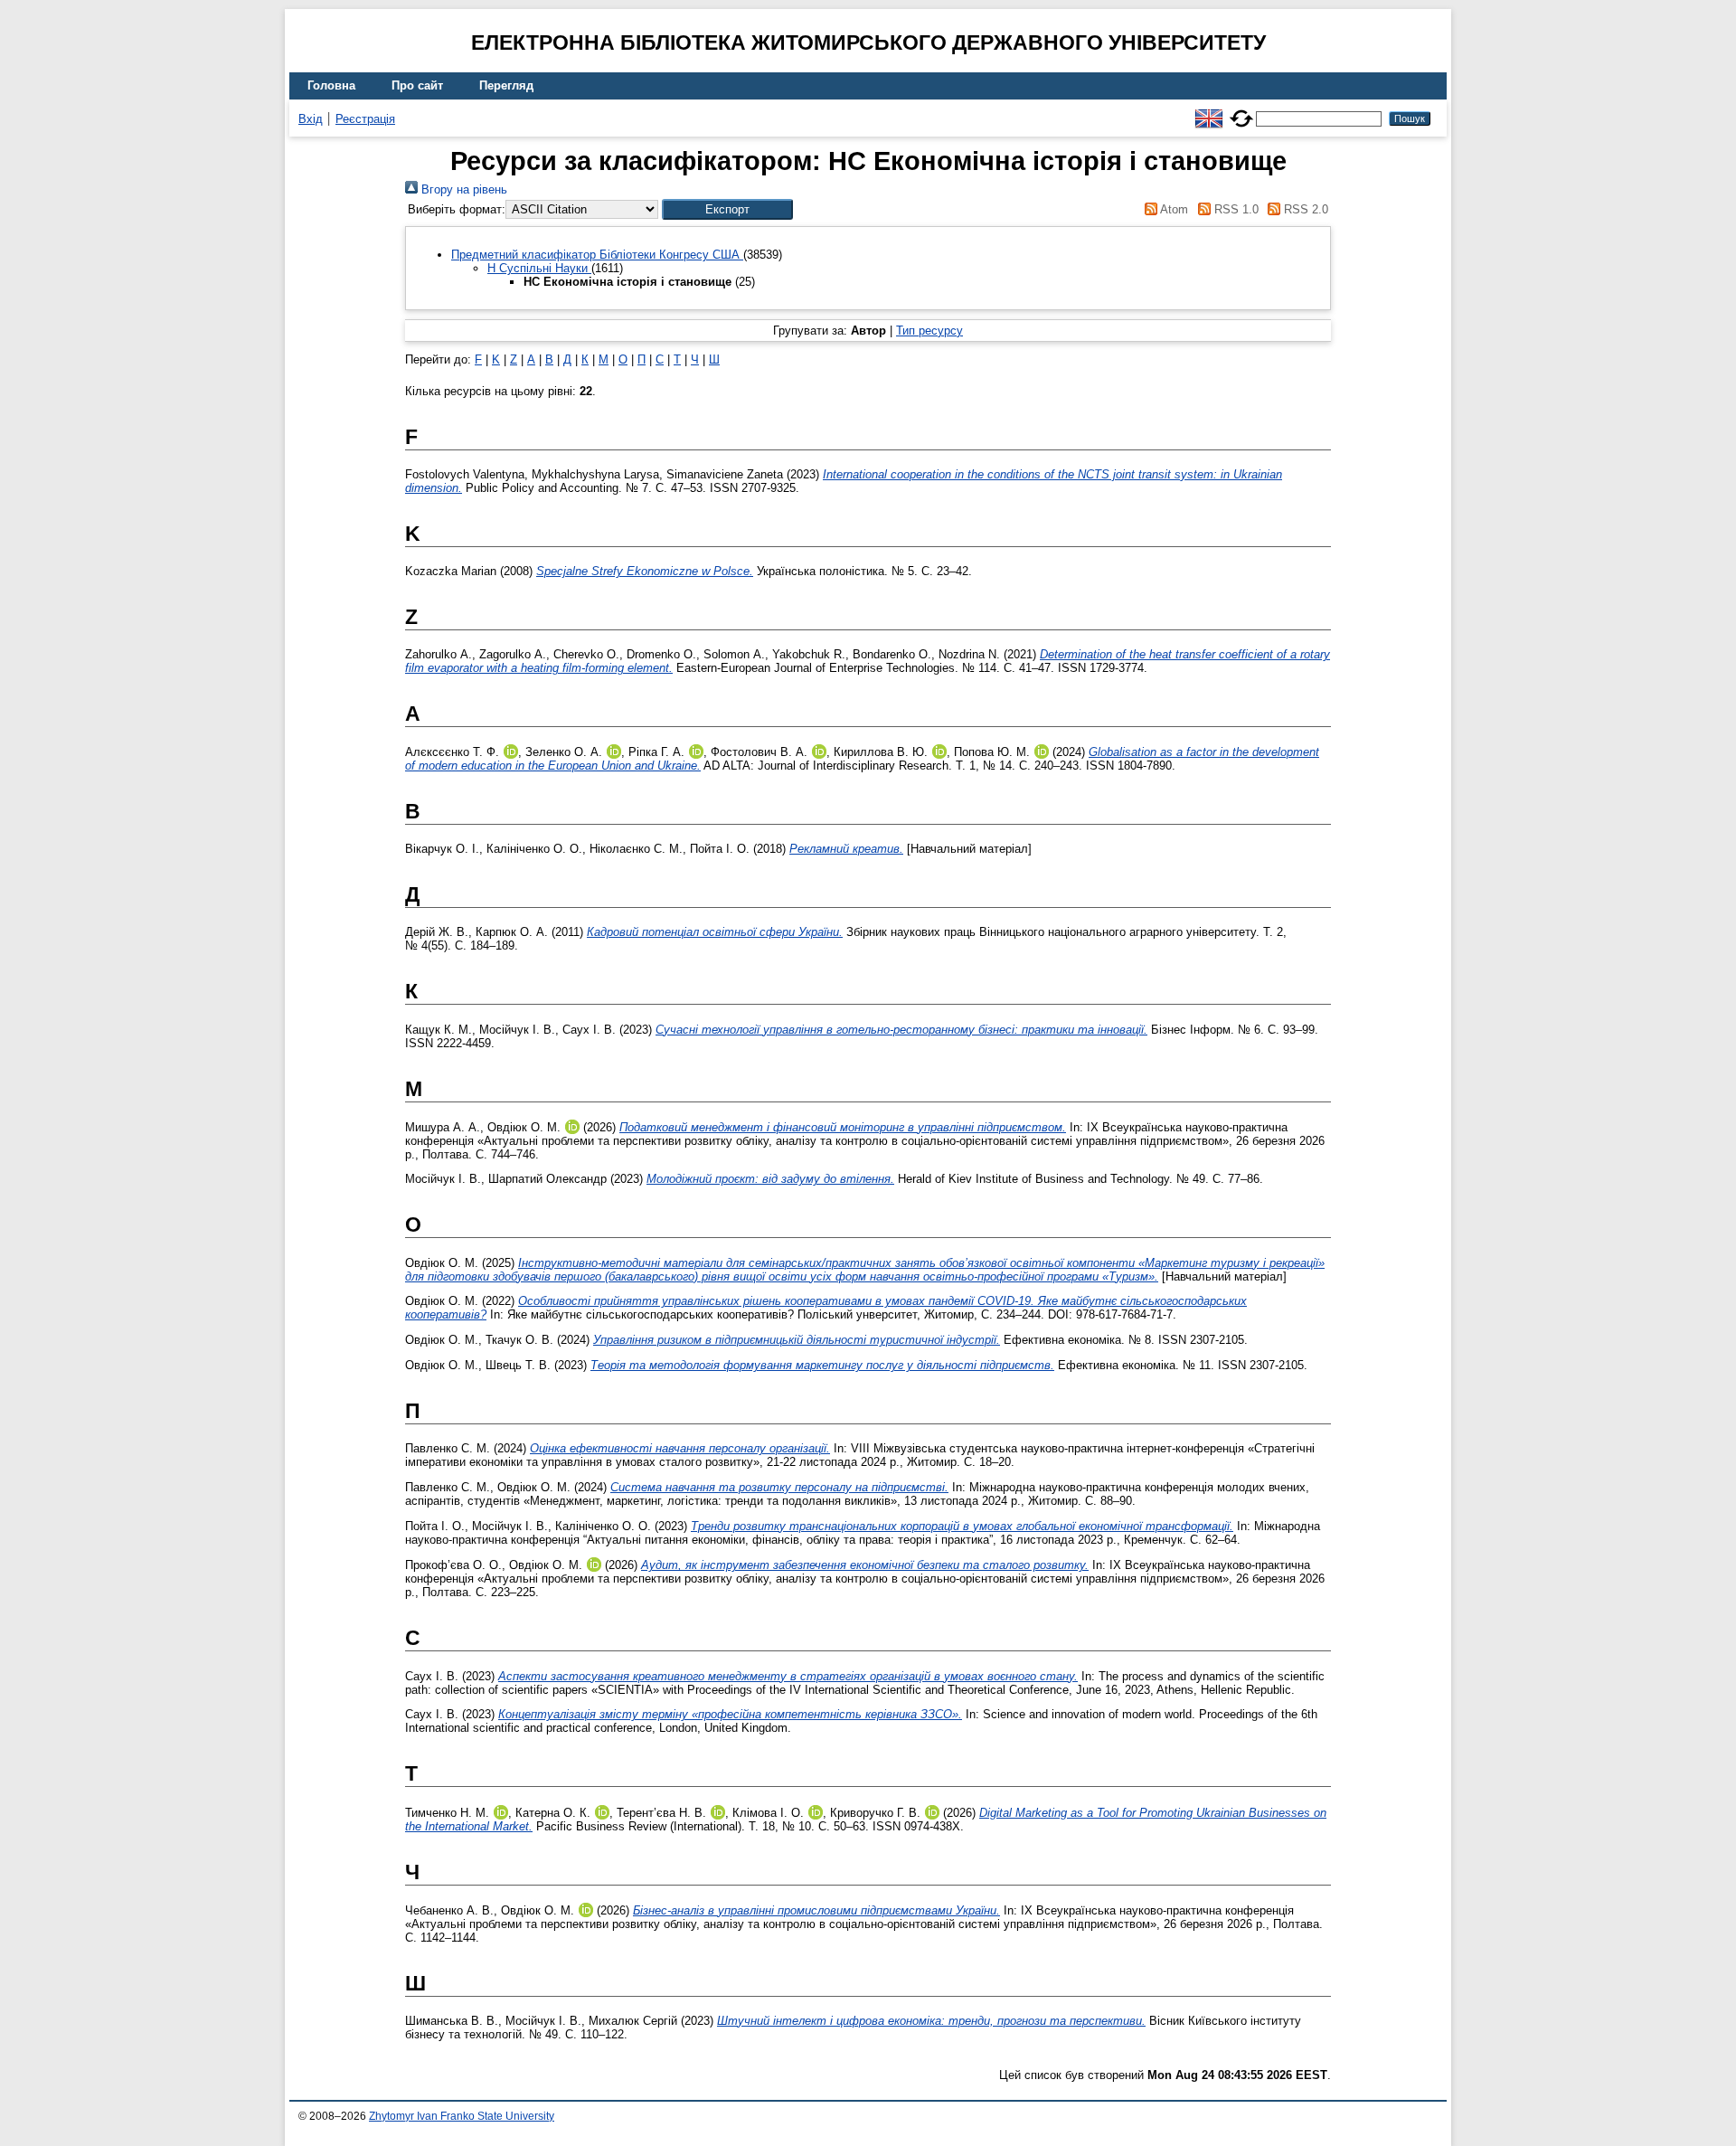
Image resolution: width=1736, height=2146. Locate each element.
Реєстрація (365, 119)
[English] (1209, 111)
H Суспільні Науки (539, 268)
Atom (1173, 209)
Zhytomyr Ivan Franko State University (462, 2116)
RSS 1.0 (1234, 209)
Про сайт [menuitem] (417, 85)
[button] (727, 209)
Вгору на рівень (462, 189)
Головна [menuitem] (331, 85)
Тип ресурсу (929, 331)
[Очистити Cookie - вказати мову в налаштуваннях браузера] (1241, 111)
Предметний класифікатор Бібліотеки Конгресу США (597, 255)
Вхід (311, 119)
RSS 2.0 (1304, 209)
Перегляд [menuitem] (506, 85)
